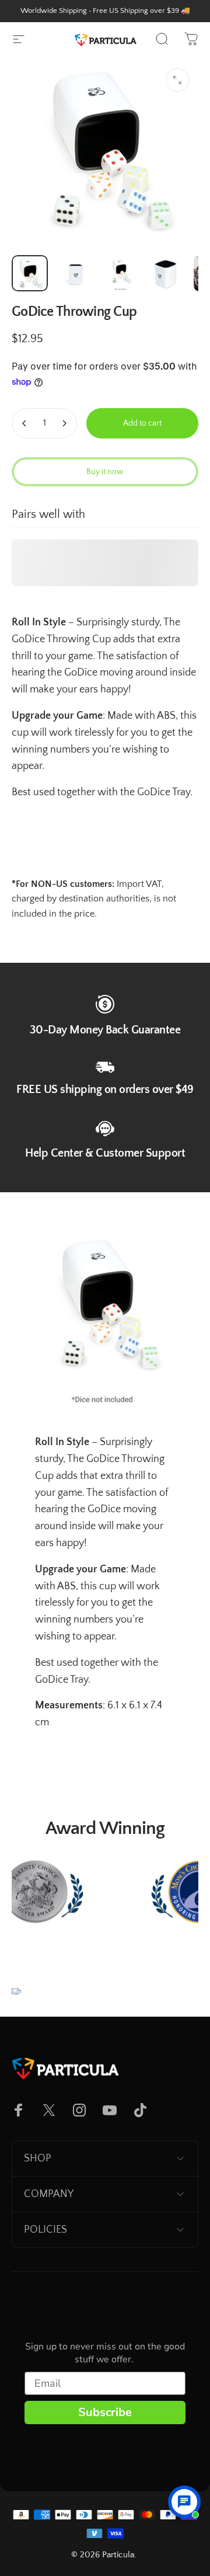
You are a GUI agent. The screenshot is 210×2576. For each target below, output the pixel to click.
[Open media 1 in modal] (177, 80)
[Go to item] (30, 273)
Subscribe (105, 2412)
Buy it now (105, 472)
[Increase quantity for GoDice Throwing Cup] (64, 423)
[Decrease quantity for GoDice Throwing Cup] (24, 423)
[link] (105, 1004)
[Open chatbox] (184, 2502)
